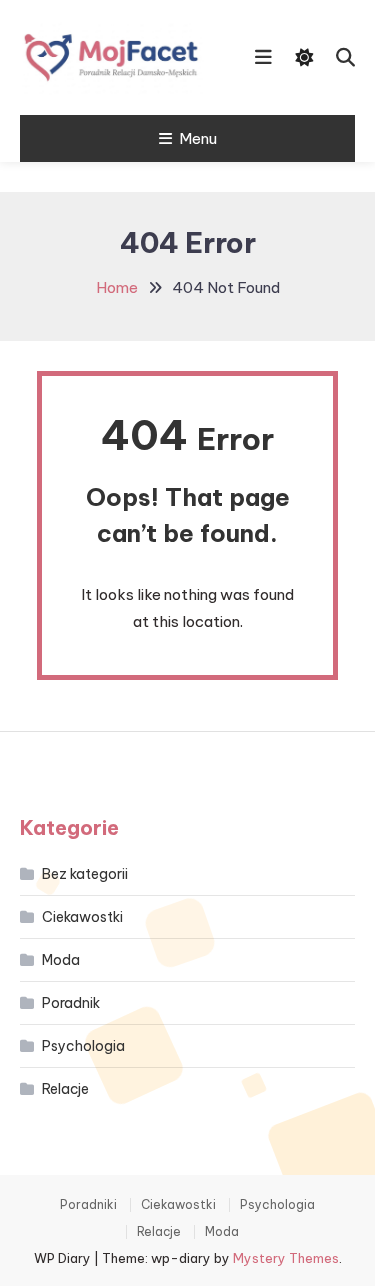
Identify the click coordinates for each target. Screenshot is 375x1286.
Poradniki (88, 1205)
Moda (61, 960)
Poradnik (71, 1003)
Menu (198, 138)
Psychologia (83, 1046)
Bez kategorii (85, 874)
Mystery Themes (286, 1258)
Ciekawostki (82, 917)
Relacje (65, 1089)
